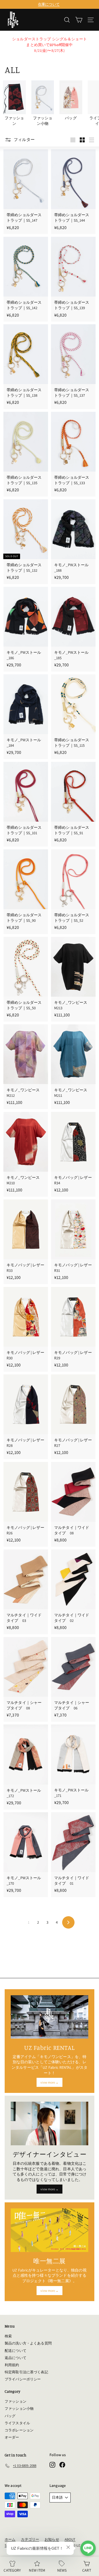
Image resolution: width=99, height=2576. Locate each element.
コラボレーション (19, 2430)
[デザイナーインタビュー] (50, 2123)
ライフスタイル (17, 2423)
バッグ (10, 2416)
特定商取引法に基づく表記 (26, 2372)
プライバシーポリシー (23, 2379)
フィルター (24, 139)
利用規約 (12, 2365)
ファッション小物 (19, 2409)
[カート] (79, 20)
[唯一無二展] (50, 2230)
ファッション (16, 2401)
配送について (16, 2351)
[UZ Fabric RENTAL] (50, 2017)
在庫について (49, 4)
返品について (16, 2358)
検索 (8, 2336)
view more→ (49, 2082)
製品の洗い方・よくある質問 (28, 2343)
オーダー (12, 2437)
